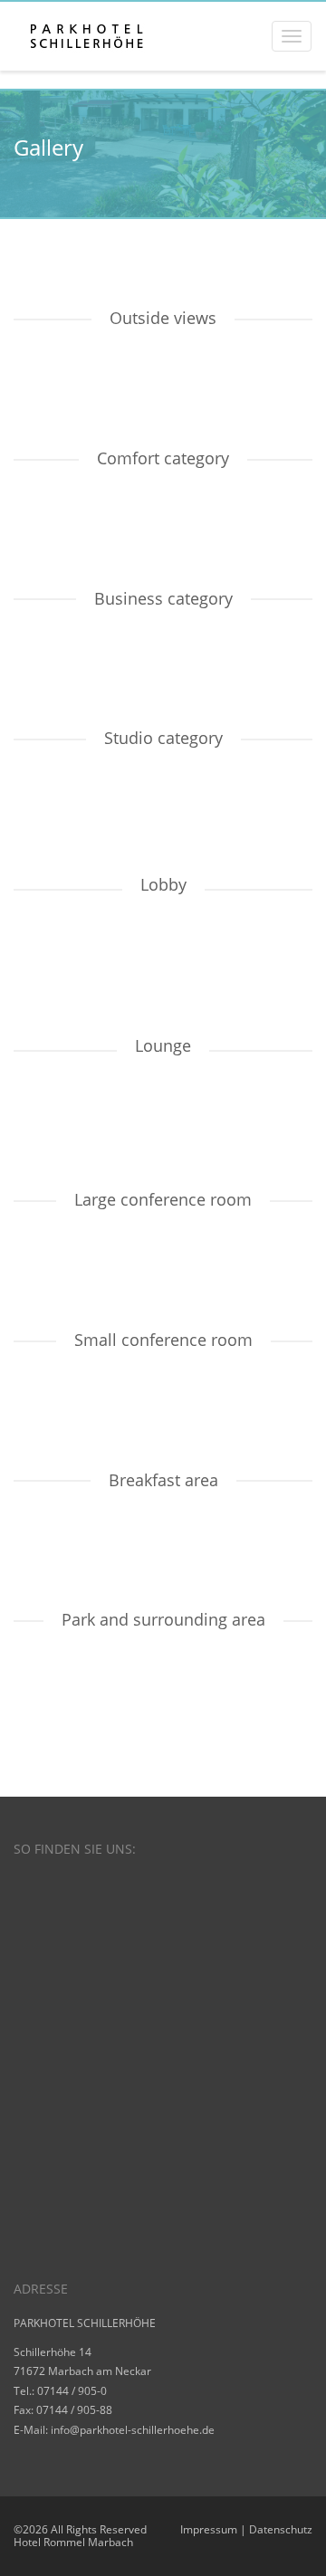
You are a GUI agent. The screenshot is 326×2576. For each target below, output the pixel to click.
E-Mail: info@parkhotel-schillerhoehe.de (114, 2430)
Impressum (209, 2529)
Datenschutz (281, 2529)
